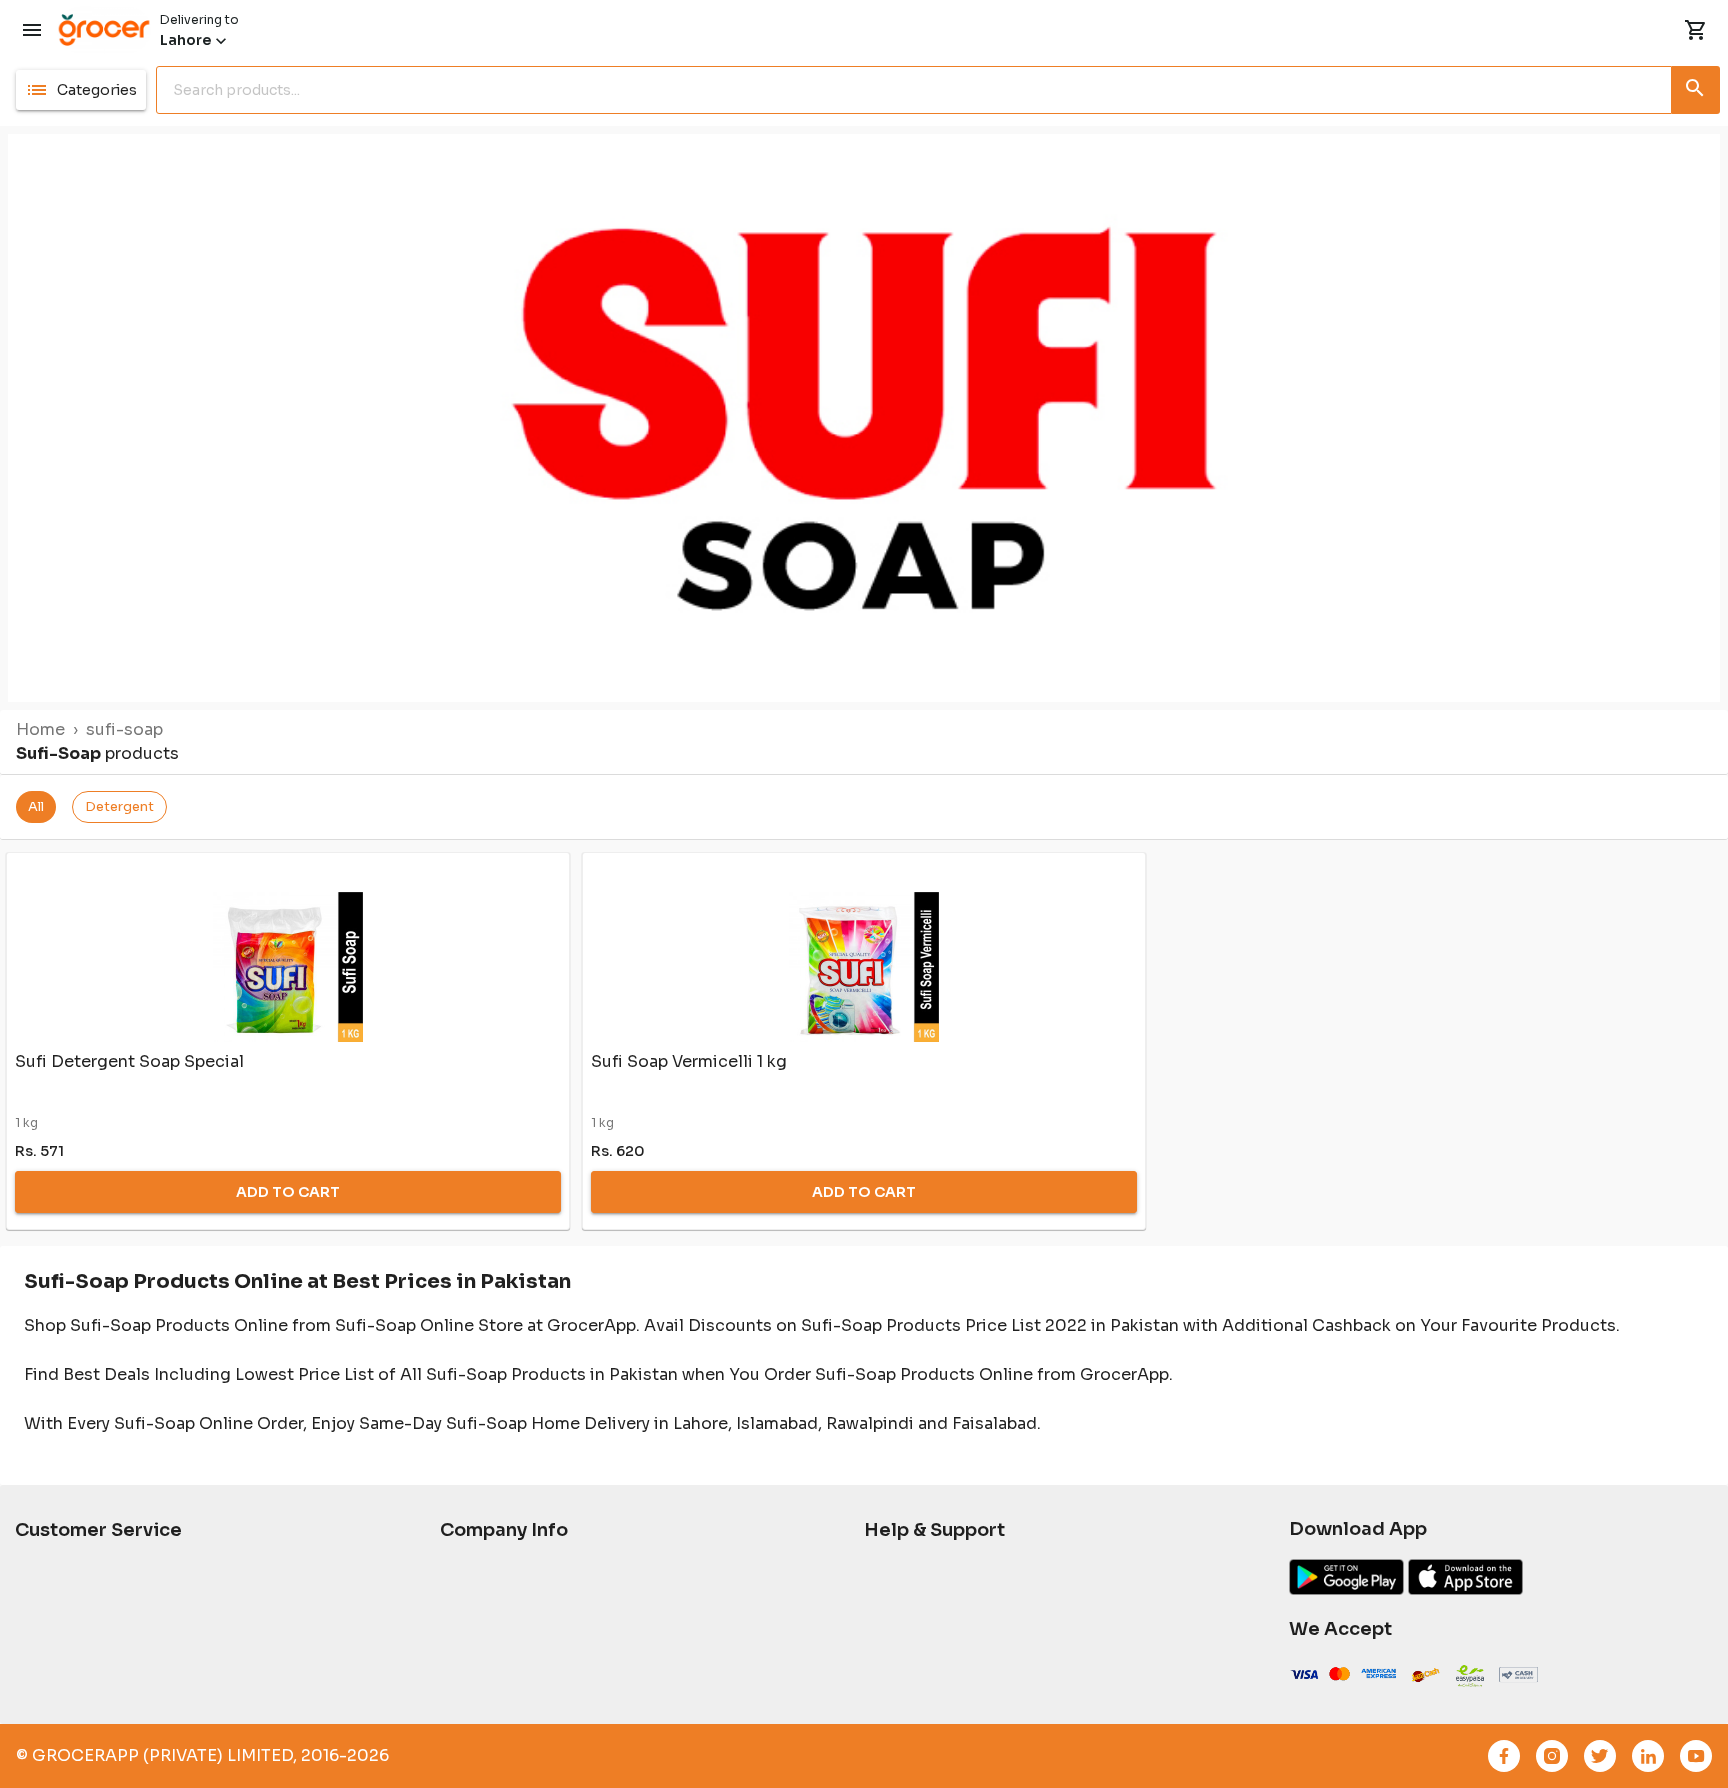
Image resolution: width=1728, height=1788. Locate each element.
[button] (81, 90)
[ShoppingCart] (1696, 30)
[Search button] (1696, 86)
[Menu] (32, 30)
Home (40, 729)
